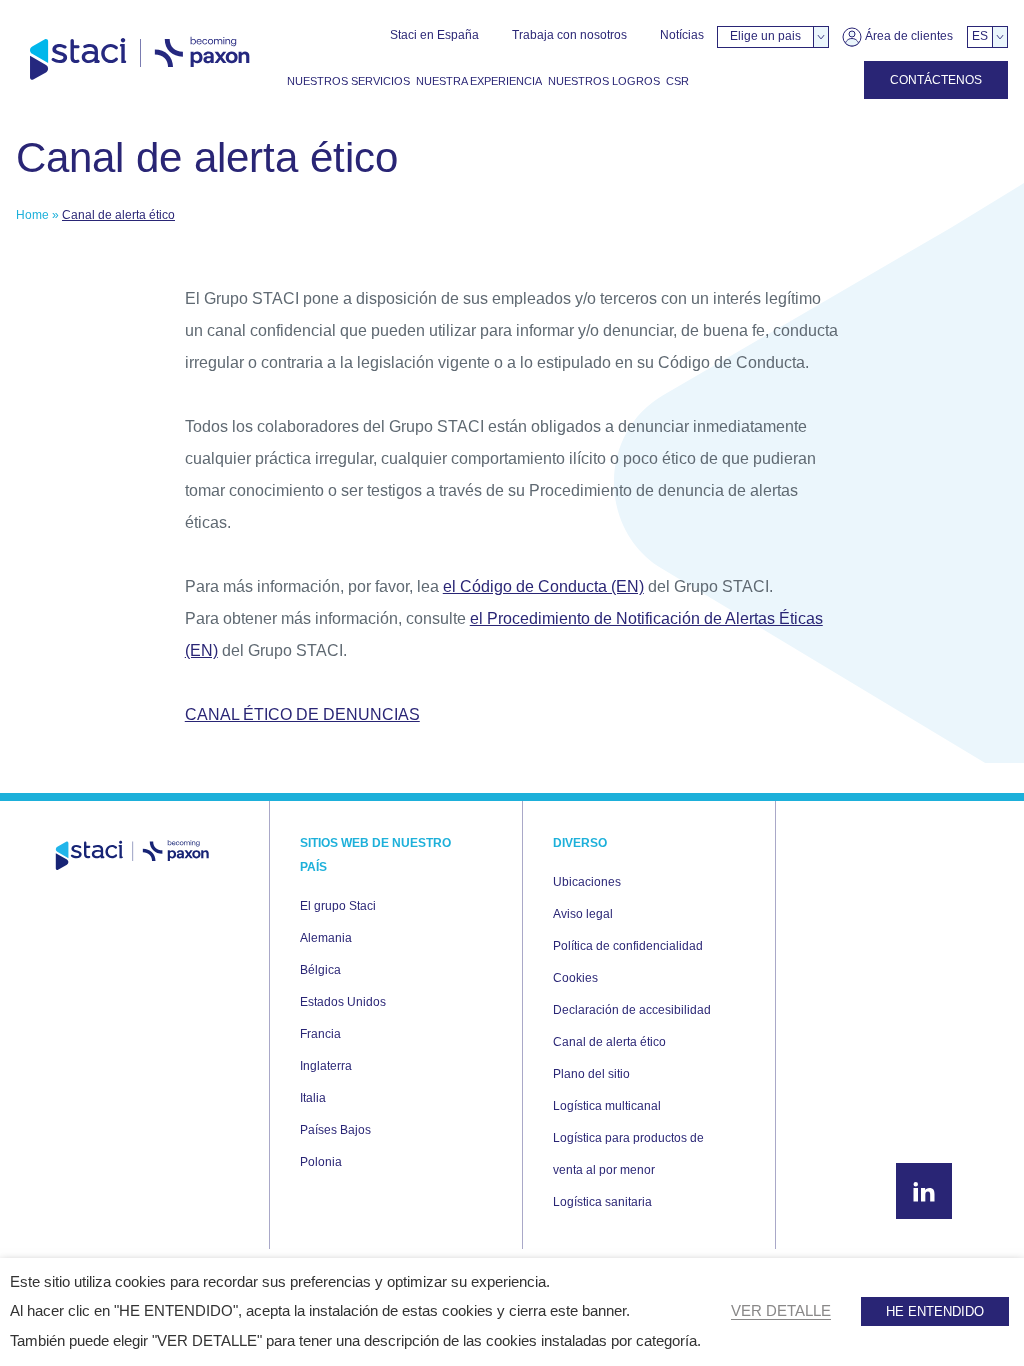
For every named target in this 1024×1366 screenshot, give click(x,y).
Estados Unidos (343, 1002)
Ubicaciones (587, 882)
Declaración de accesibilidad (632, 1010)
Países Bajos (335, 1130)
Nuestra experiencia (479, 81)
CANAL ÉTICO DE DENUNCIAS (302, 714)
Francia (320, 1034)
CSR (677, 81)
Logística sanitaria (602, 1202)
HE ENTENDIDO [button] (935, 1311)
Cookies (575, 978)
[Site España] (139, 59)
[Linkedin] (924, 1191)
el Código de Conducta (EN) (543, 586)
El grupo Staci (338, 906)
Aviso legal (583, 914)
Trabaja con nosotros (569, 35)
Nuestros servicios (348, 81)
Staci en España (434, 35)
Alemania (326, 938)
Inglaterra (326, 1066)
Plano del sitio (591, 1074)
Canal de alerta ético (609, 1042)
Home (32, 215)
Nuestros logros (604, 81)
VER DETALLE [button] (781, 1311)
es (980, 36)
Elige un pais (765, 36)
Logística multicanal (607, 1106)
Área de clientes (907, 36)
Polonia (321, 1162)
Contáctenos (936, 80)
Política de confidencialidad (628, 946)
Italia (313, 1098)
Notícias (682, 35)
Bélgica (320, 970)
